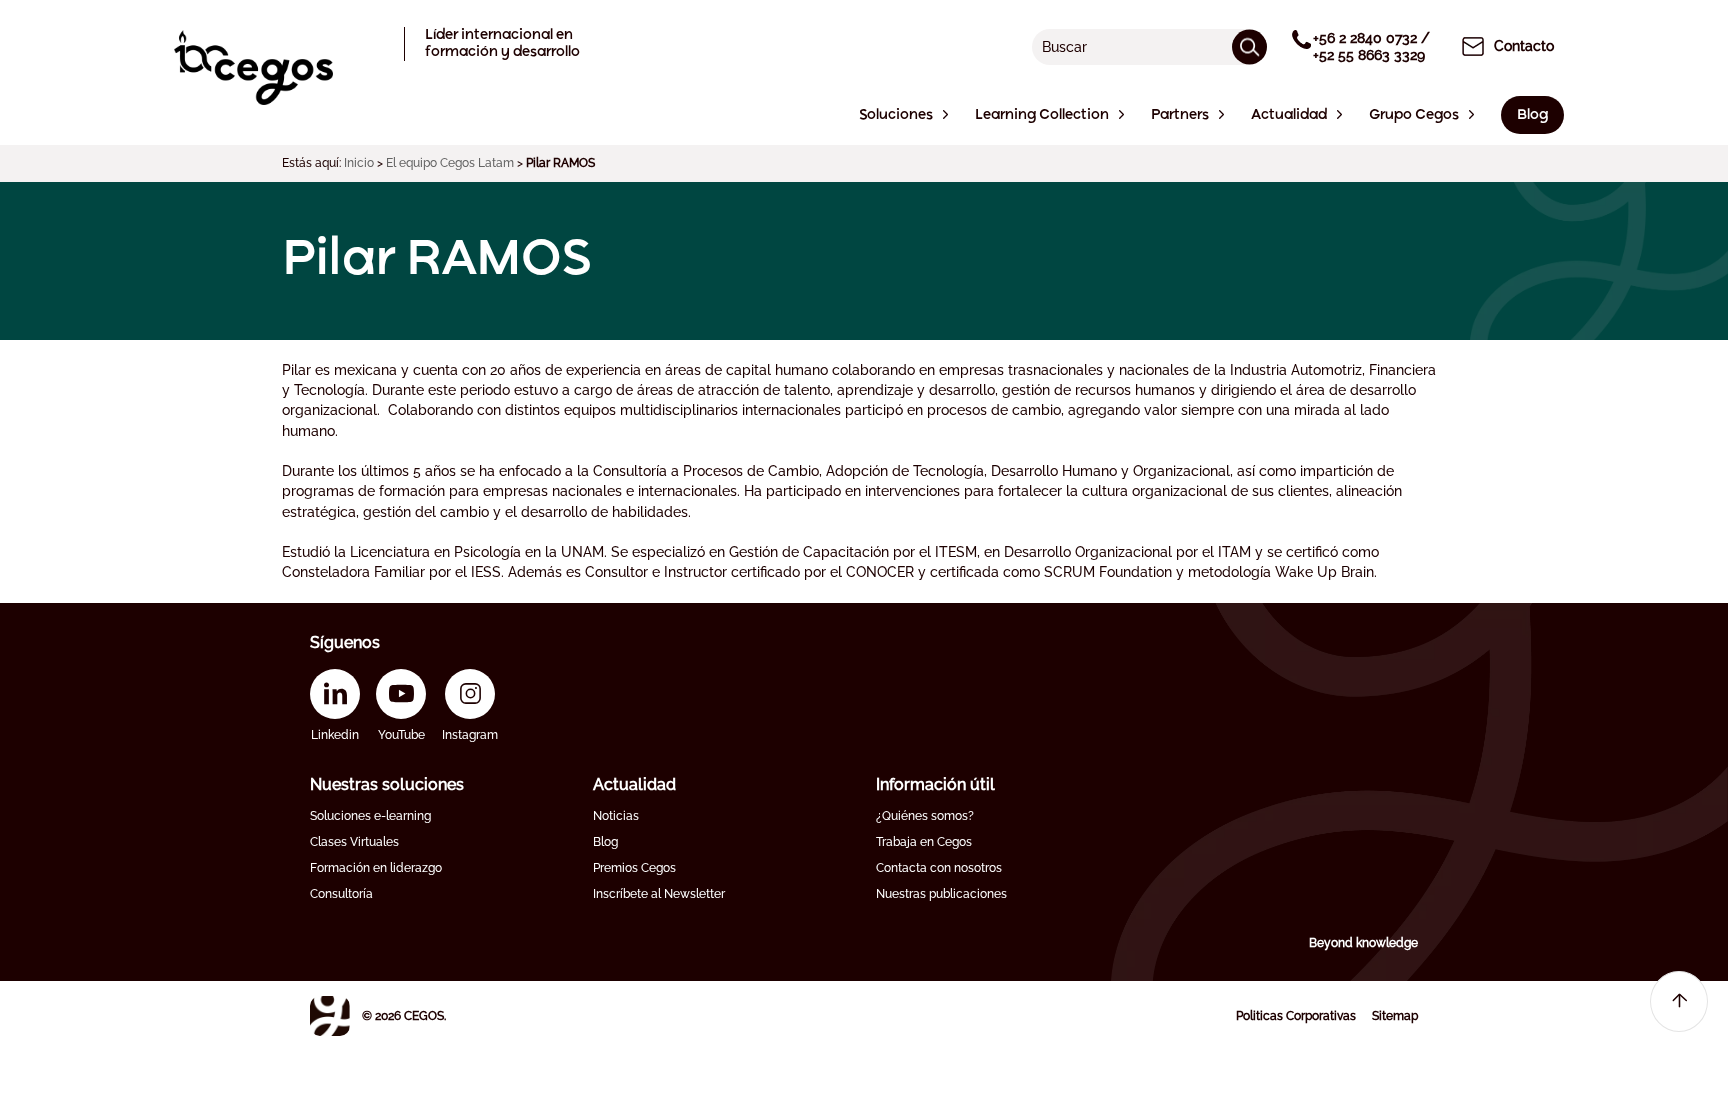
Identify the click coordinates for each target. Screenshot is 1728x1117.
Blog (605, 842)
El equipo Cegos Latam (450, 163)
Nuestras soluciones (387, 784)
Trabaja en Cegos (924, 842)
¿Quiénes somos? (925, 816)
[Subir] (1679, 1001)
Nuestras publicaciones (941, 894)
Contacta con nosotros (939, 868)
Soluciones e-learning (370, 816)
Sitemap (1395, 1016)
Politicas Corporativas (1296, 1016)
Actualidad (634, 784)
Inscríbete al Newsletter (659, 894)
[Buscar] (1249, 46)
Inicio (359, 163)
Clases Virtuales (354, 842)
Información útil (935, 784)
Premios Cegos (634, 868)
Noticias (616, 816)
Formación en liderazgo (376, 868)
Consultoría (341, 894)
